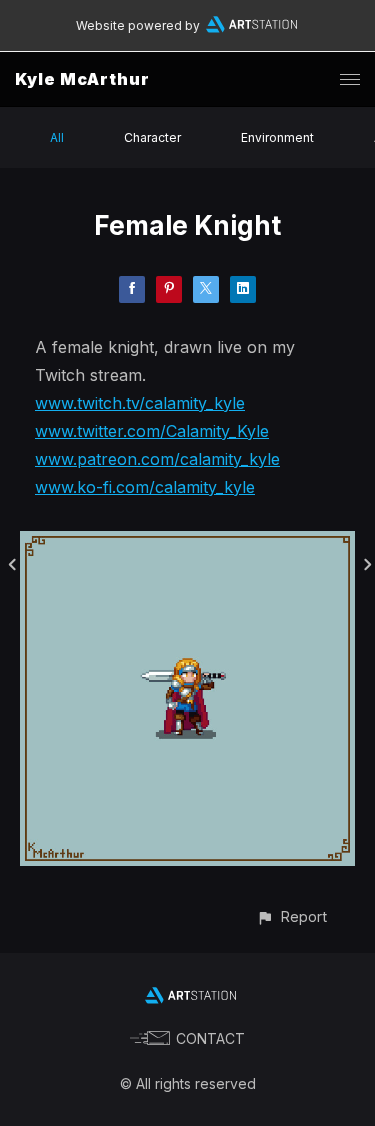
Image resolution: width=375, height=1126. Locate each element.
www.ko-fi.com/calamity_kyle (145, 487)
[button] (291, 916)
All (57, 137)
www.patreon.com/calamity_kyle (157, 459)
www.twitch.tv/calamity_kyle (140, 403)
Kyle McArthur (82, 79)
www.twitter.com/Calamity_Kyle (152, 431)
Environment (277, 137)
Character (152, 137)
